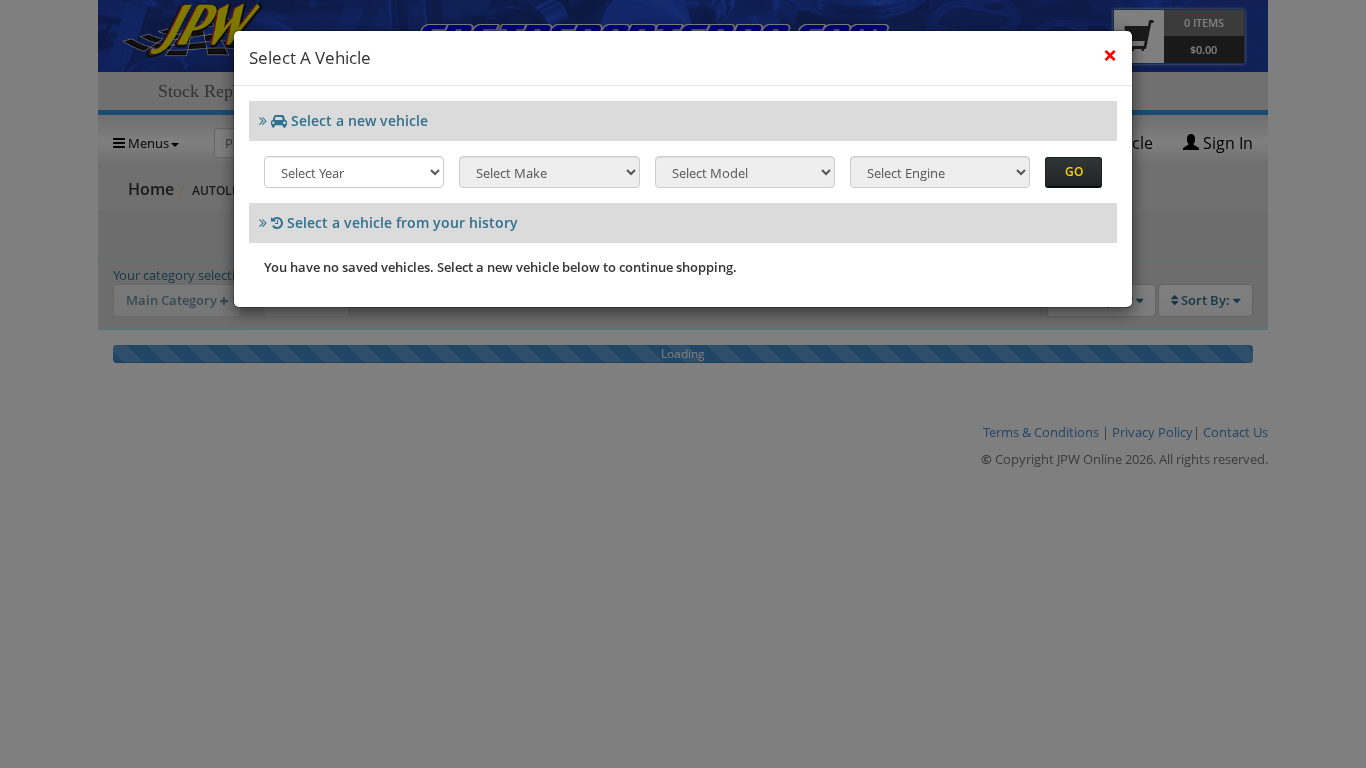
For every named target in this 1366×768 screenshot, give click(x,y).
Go (1074, 171)
